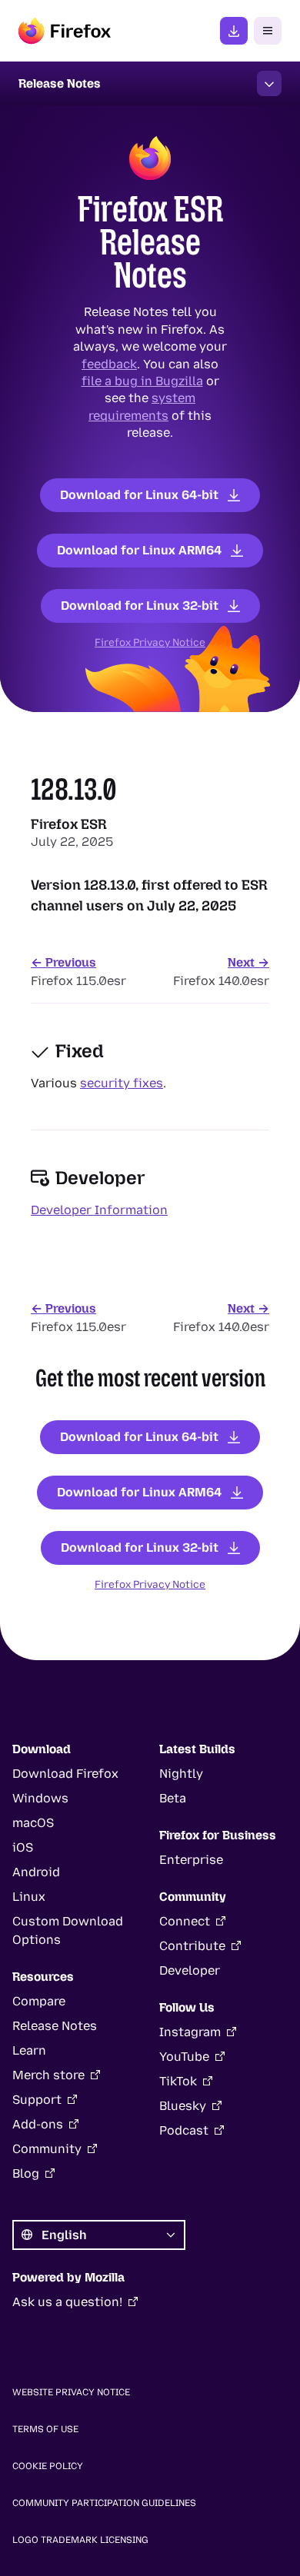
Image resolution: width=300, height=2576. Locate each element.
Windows (40, 1798)
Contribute (192, 1946)
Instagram (190, 2032)
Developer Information (99, 1210)
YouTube (184, 2057)
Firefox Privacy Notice (150, 642)
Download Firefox (65, 1774)
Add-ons (38, 2124)
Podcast (184, 2130)
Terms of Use (45, 2429)
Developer (190, 1970)
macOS (33, 1823)
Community (47, 2149)
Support (37, 2100)
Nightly (181, 1774)
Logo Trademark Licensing (80, 2540)
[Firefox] (65, 31)
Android (36, 1872)
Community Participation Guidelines (104, 2503)
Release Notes (55, 2026)
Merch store (48, 2075)
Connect (185, 1921)
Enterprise (191, 1860)
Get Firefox (234, 31)
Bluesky (183, 2106)
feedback (109, 363)
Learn (29, 2050)
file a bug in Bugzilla (142, 381)
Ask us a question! (67, 2302)
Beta (173, 1798)
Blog (26, 2173)
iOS (23, 1847)
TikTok (178, 2081)
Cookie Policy (48, 2466)
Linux (29, 1897)
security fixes (122, 1083)
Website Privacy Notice (71, 2392)
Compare (39, 2001)
